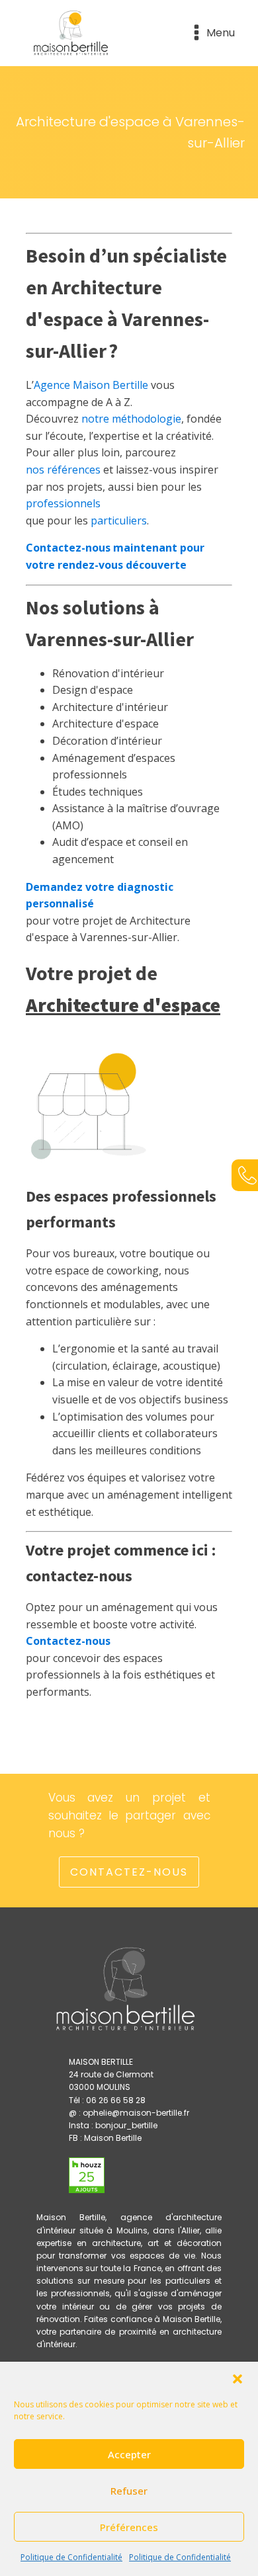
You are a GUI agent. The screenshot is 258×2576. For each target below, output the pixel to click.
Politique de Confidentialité (71, 2557)
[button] (237, 2379)
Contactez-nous (129, 1872)
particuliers (119, 520)
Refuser (129, 2491)
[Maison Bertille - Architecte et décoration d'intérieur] (72, 33)
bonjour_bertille (126, 2125)
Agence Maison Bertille (91, 385)
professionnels (63, 503)
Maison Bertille (113, 2138)
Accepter (129, 2454)
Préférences (129, 2527)
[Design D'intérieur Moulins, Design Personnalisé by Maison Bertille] (87, 2165)
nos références (63, 470)
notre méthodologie (131, 419)
